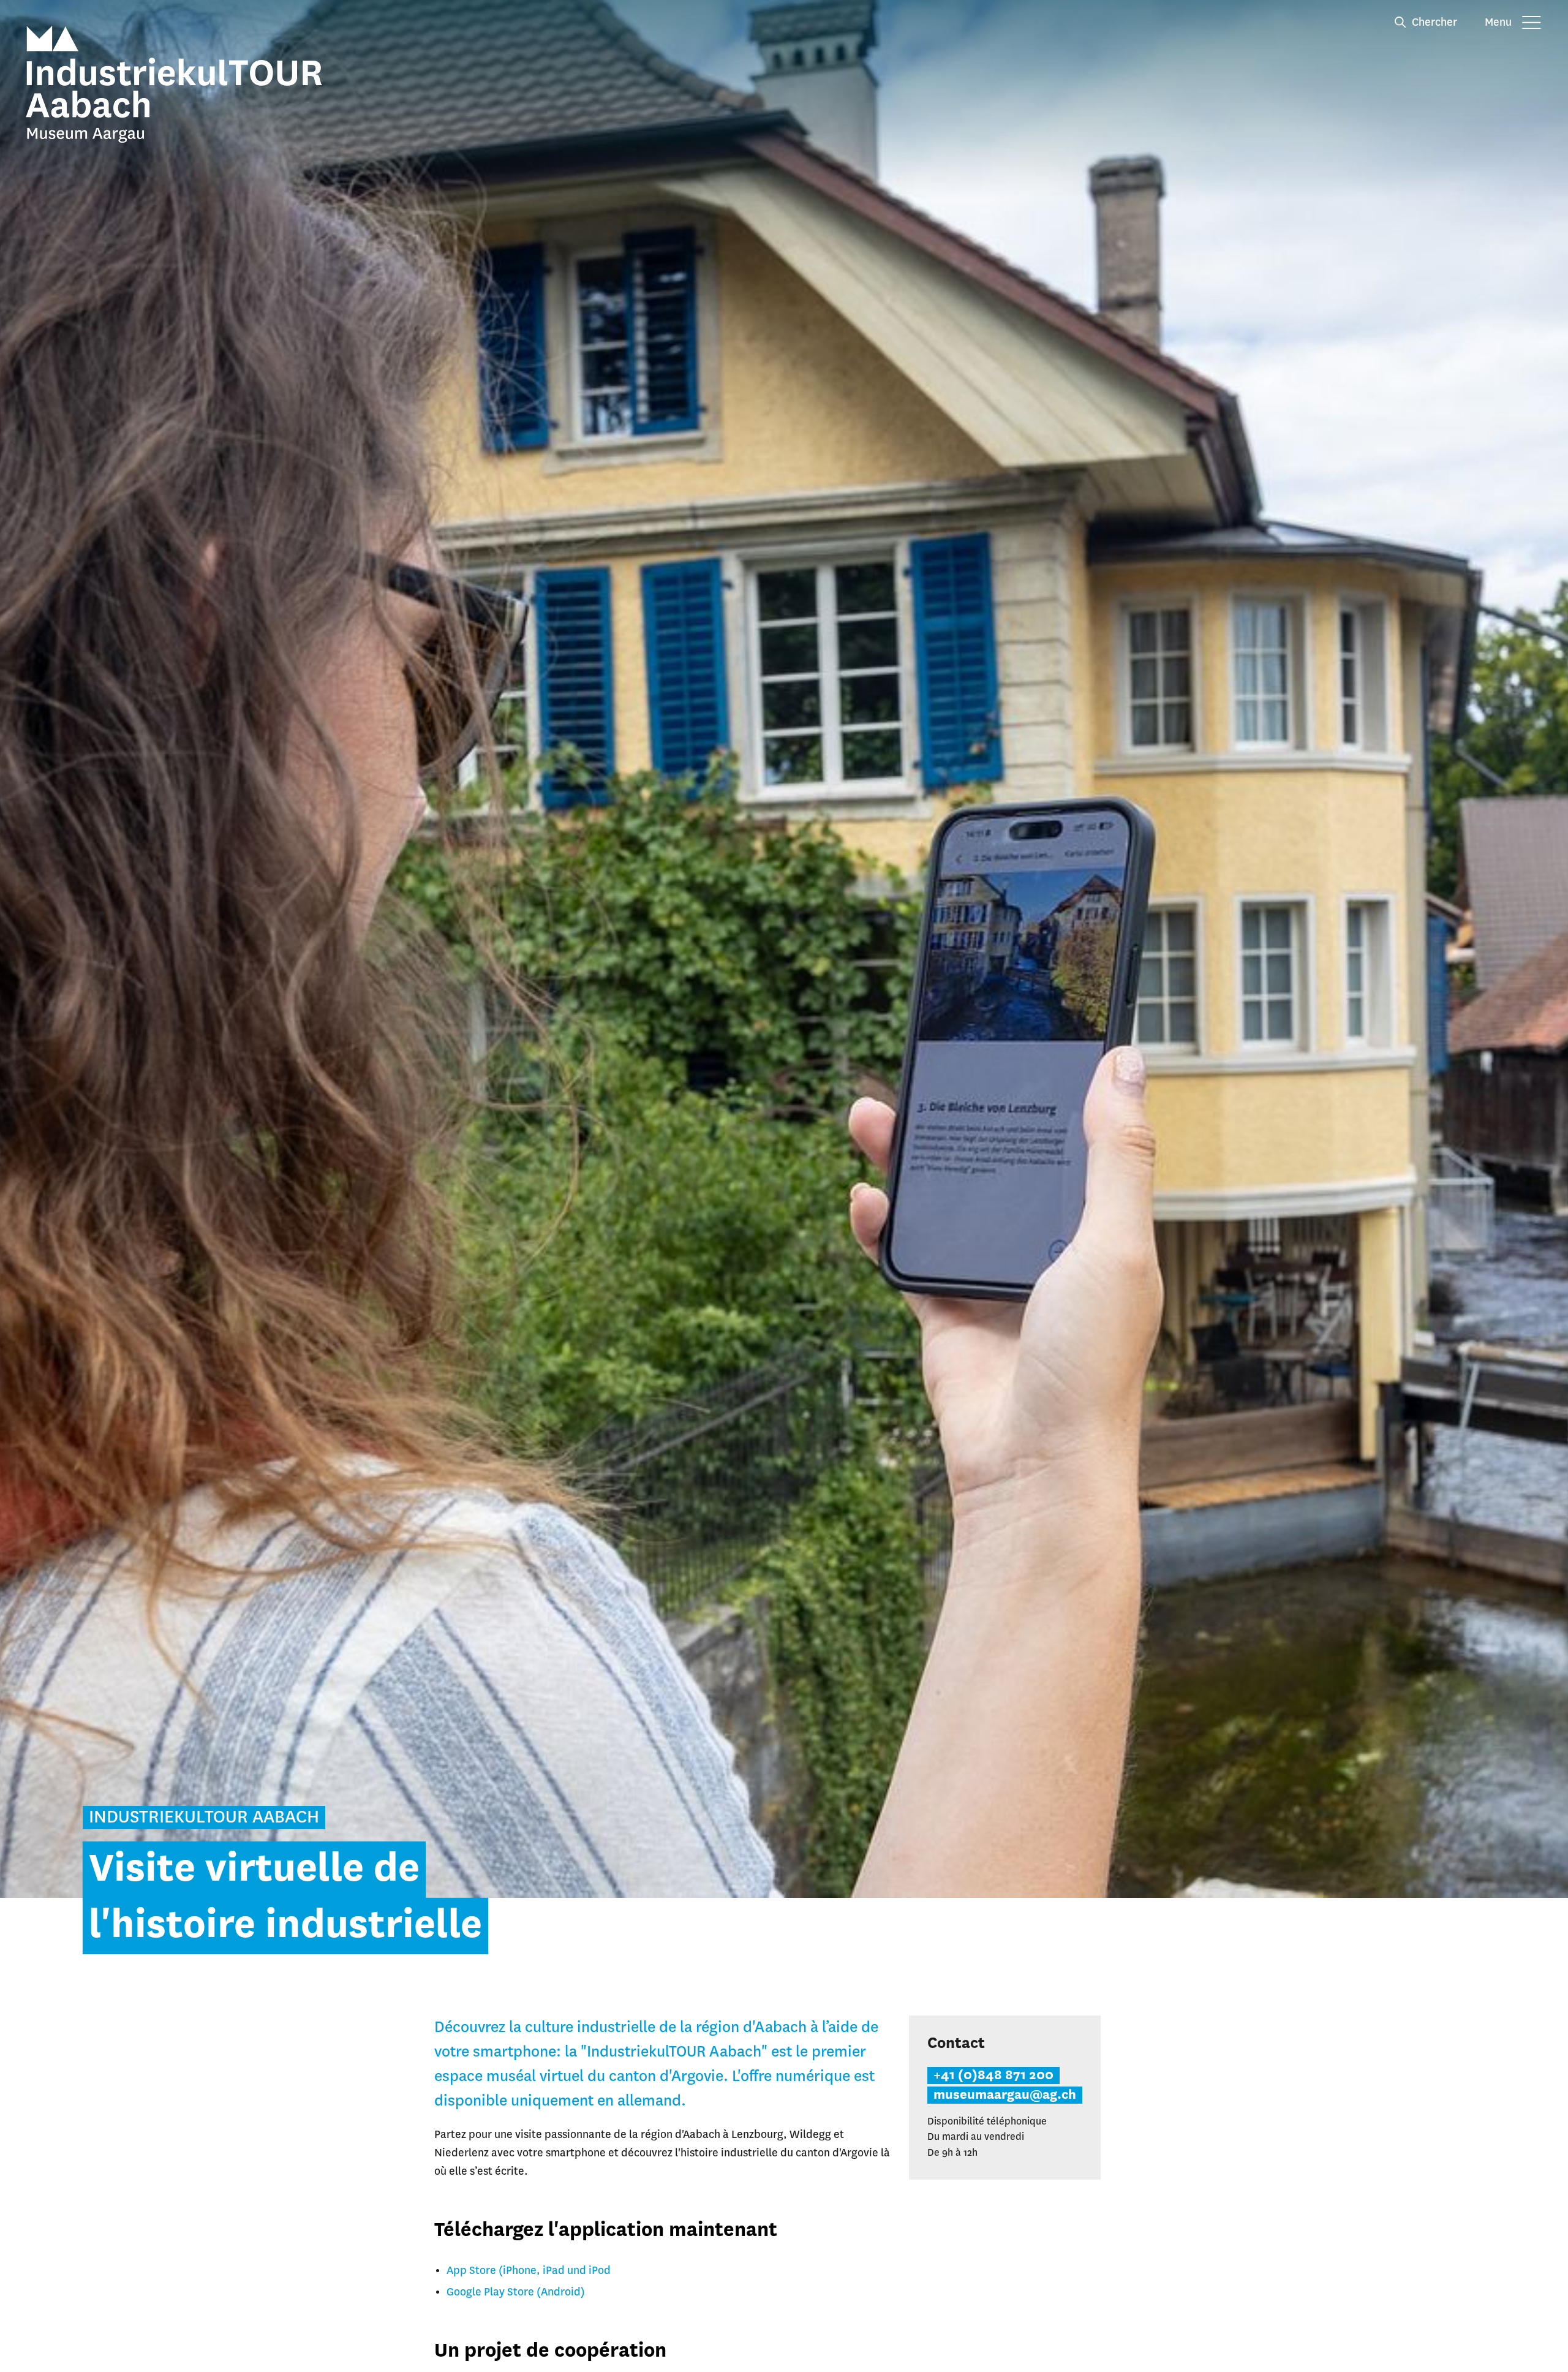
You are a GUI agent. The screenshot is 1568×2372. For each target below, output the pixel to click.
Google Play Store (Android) (516, 2292)
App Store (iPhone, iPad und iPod (529, 2271)
